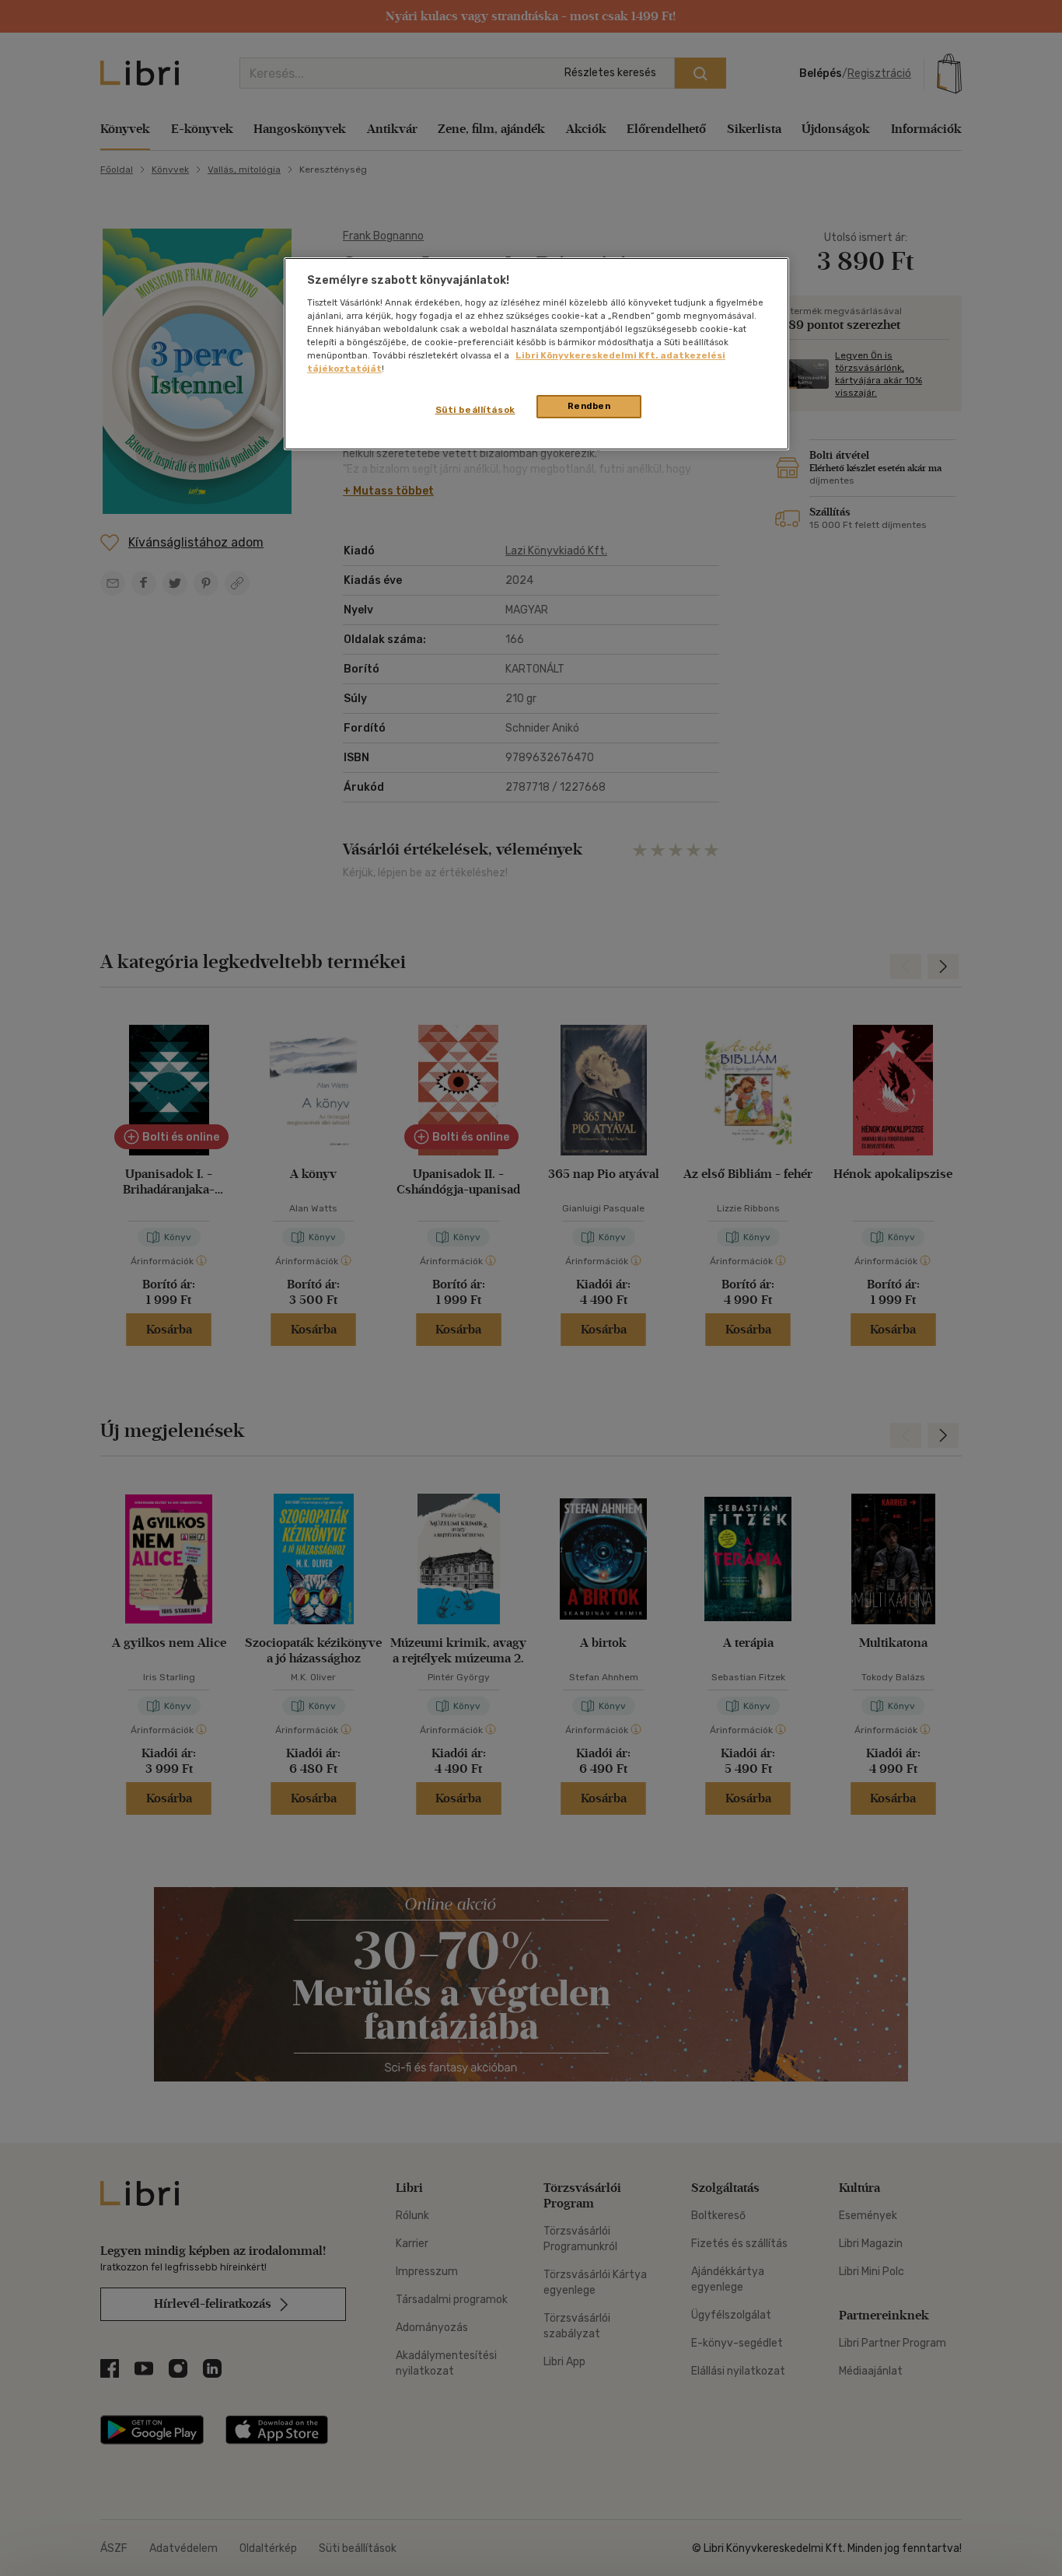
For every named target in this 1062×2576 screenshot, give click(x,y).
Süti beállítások (475, 410)
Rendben (589, 406)
